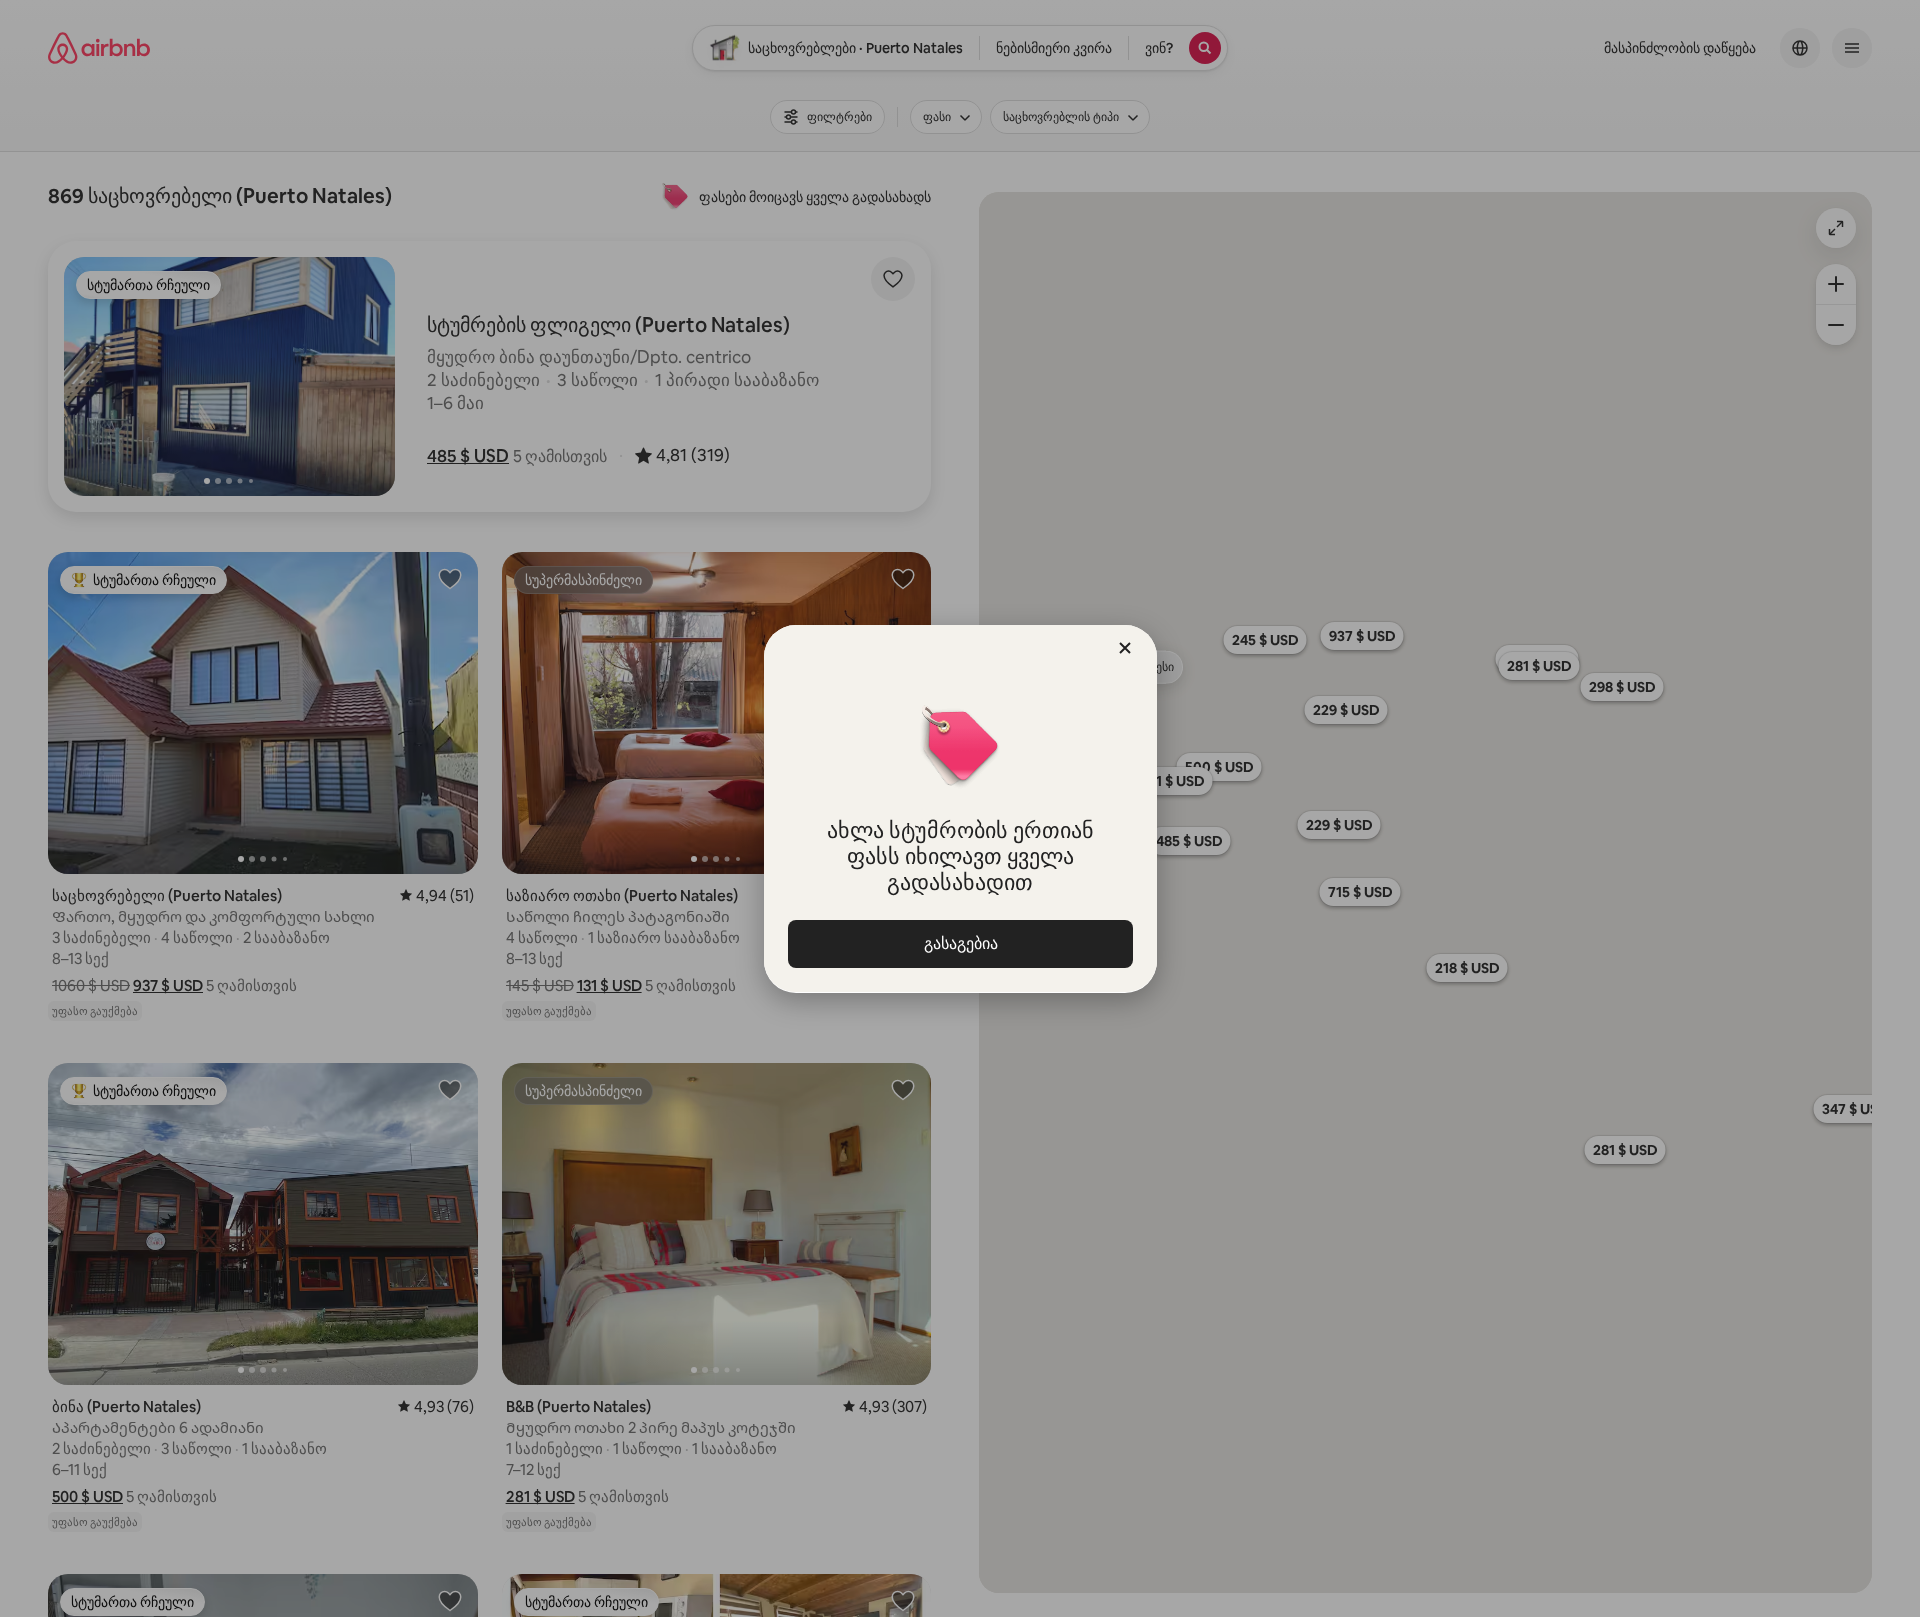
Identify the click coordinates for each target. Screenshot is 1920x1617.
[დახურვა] (1125, 648)
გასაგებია (960, 943)
